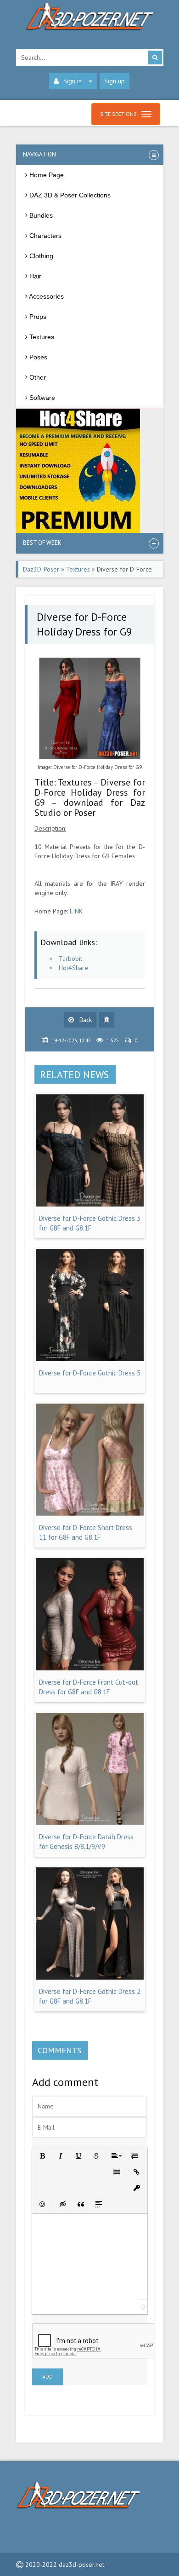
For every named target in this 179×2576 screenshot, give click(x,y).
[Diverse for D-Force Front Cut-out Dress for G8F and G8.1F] (90, 1668)
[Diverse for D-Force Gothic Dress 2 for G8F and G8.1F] (90, 1977)
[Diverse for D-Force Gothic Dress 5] (90, 1359)
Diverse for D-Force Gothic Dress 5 (90, 1373)
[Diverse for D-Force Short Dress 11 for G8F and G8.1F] (90, 1513)
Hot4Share (73, 968)
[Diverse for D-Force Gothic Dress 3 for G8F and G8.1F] (90, 1204)
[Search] (155, 58)
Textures (78, 569)
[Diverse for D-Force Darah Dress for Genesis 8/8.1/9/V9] (90, 1823)
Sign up (115, 81)
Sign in (73, 81)
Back (85, 1020)
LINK (76, 911)
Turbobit (70, 959)
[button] (42, 2155)
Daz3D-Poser (41, 569)
